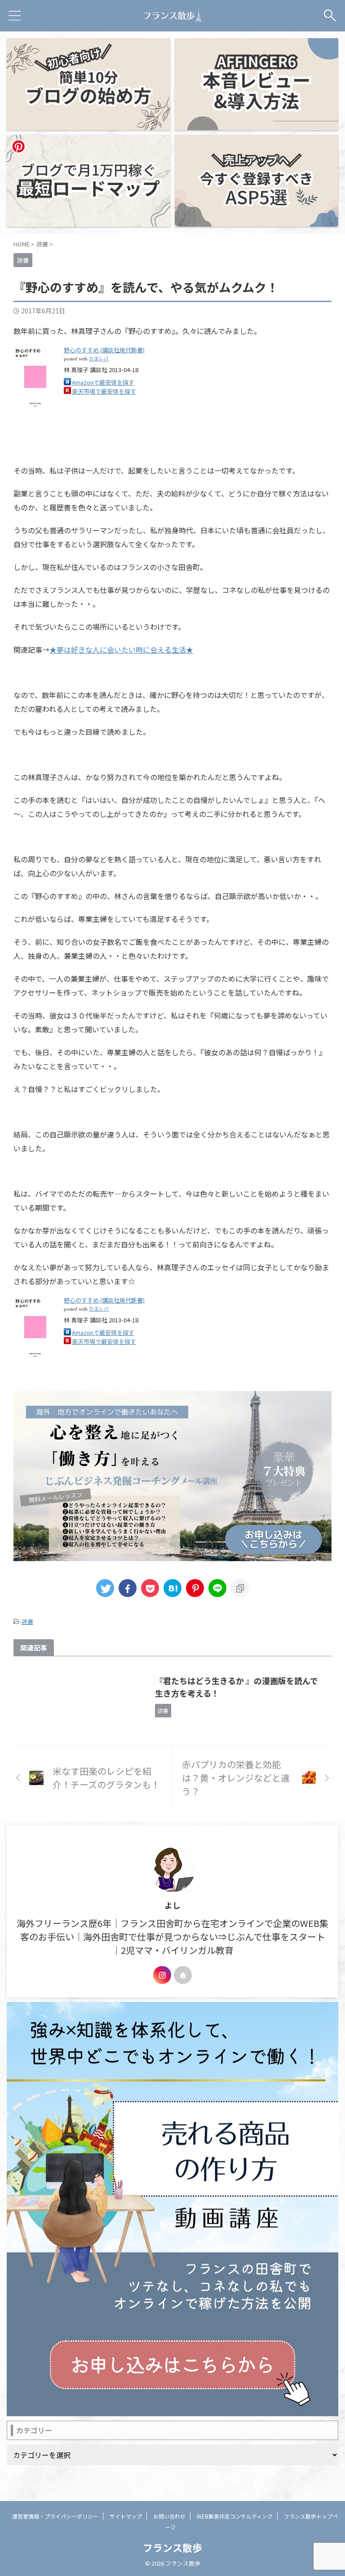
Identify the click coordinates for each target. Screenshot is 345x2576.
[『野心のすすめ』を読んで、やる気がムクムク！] (172, 1588)
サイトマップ (126, 2516)
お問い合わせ (169, 2516)
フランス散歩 (172, 2547)
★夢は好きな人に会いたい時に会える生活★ (121, 649)
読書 (27, 1622)
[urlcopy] (240, 1588)
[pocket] (150, 1588)
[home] (183, 1975)
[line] (217, 1588)
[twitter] (105, 1588)
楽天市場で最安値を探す (104, 391)
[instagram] (162, 1975)
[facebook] (128, 1588)
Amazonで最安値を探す (103, 382)
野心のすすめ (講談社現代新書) (104, 350)
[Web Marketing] (172, 16)
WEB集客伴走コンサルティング (235, 2516)
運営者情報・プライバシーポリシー (55, 2516)
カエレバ (99, 358)
